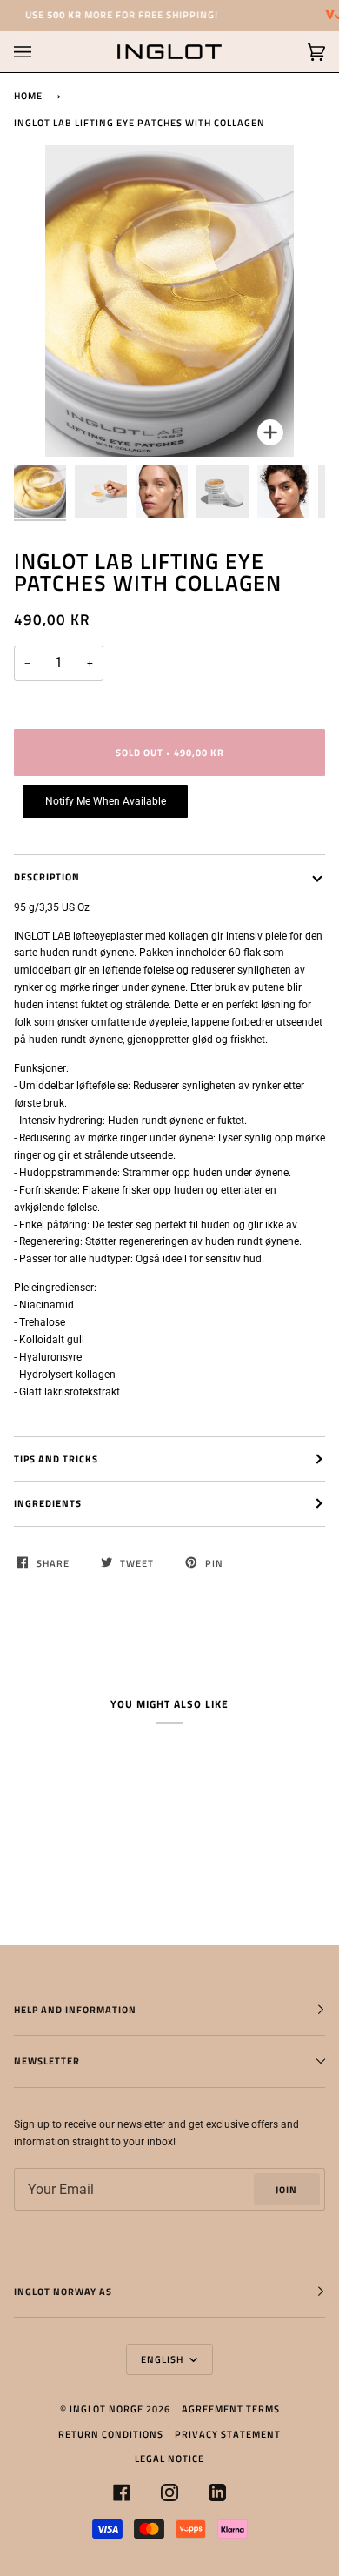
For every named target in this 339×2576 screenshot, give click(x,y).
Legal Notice (169, 2458)
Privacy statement (228, 2434)
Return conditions (111, 2434)
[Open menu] (40, 52)
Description (47, 877)
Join (286, 2189)
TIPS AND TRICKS (56, 1459)
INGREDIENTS (48, 1503)
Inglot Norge (106, 2409)
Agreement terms (231, 2409)
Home (28, 95)
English (163, 2359)
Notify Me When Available (106, 801)
